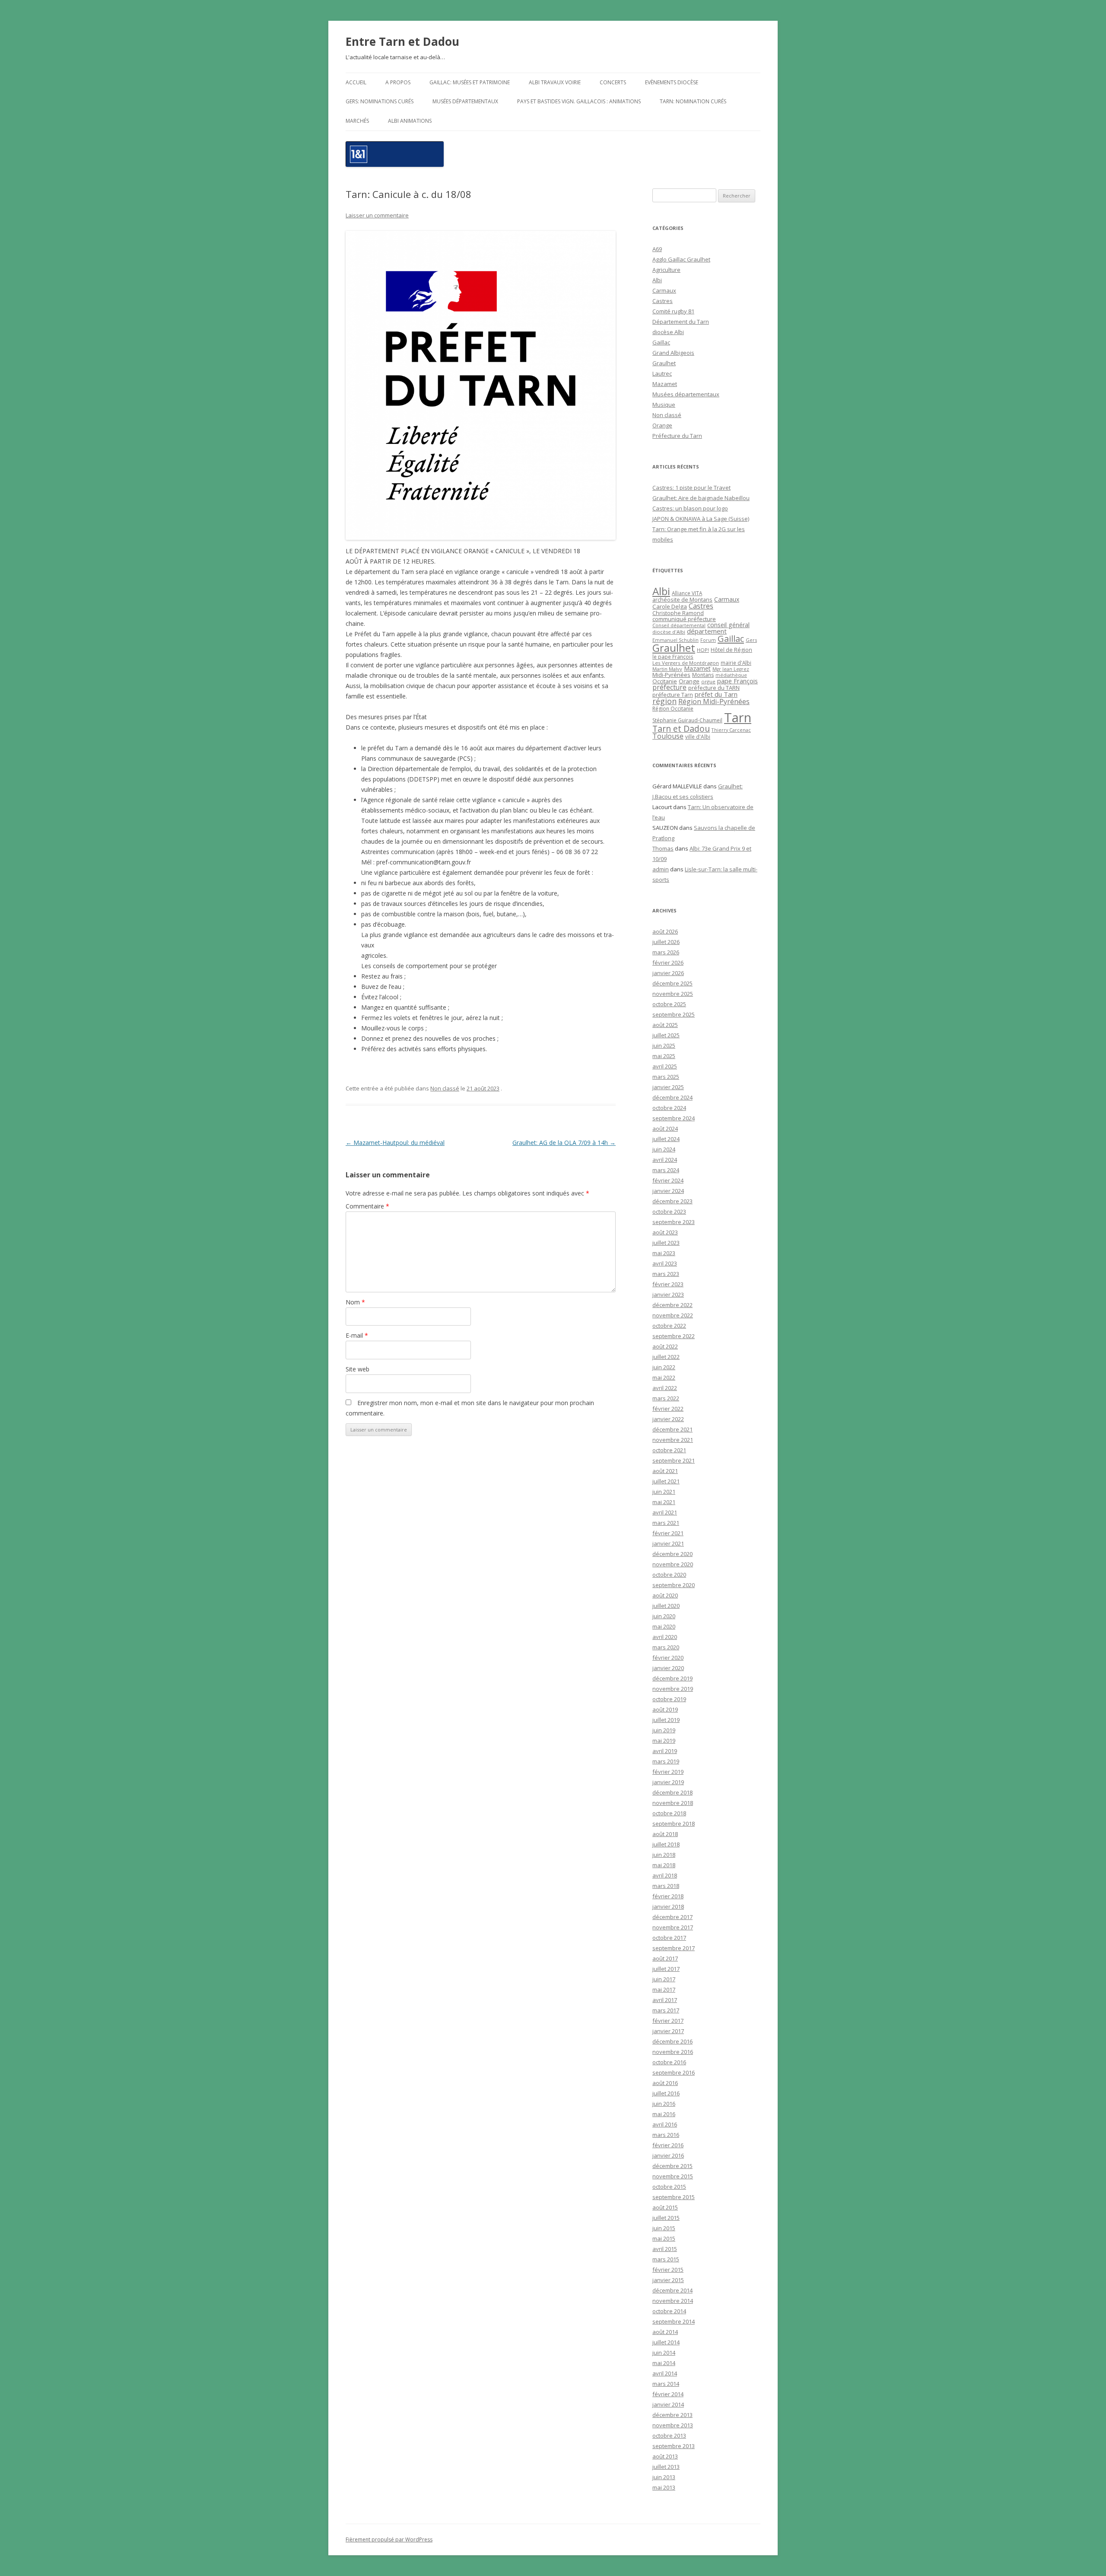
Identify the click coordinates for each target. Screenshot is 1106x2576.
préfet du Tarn (716, 694)
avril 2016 (665, 2124)
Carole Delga (670, 606)
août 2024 (665, 1129)
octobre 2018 (669, 1813)
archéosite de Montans (682, 599)
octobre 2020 (669, 1575)
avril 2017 (665, 2000)
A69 (657, 249)
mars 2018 (666, 1886)
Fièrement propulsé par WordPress (389, 2539)
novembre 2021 (673, 1440)
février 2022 (668, 1409)
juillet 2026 (666, 942)
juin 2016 (664, 2104)
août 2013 (665, 2456)
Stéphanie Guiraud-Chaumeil (687, 720)
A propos (398, 82)
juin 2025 (664, 1046)
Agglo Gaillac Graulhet (681, 259)
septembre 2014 (674, 2321)
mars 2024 (666, 1170)
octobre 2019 (669, 1699)
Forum (708, 640)
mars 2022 (666, 1398)
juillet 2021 (666, 1481)
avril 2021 (665, 1512)
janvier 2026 (668, 973)
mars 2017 (666, 2010)
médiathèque (731, 675)
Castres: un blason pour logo (690, 508)
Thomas (663, 848)
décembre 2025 (672, 983)
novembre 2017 (673, 1927)
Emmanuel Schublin (675, 640)
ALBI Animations (410, 121)
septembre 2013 (674, 2446)
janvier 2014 (668, 2404)
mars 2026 (666, 952)
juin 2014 (664, 2353)
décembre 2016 (672, 2041)
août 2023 (665, 1232)
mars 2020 (666, 1647)
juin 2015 (664, 2228)
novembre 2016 (673, 2052)
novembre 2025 (673, 994)
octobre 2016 (669, 2062)
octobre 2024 (669, 1108)
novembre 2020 (673, 1564)
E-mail (357, 1335)
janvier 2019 (668, 1782)
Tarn (738, 717)
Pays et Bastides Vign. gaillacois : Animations (579, 101)
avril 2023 (665, 1263)
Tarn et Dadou (681, 728)
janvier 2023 (668, 1294)
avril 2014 (665, 2373)
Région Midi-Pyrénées (714, 701)
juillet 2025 (666, 1035)
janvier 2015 (668, 2280)
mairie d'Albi (736, 663)
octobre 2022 (669, 1326)
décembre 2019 (672, 1678)
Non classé (445, 1088)
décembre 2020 (672, 1554)
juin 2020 (664, 1616)
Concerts (613, 82)
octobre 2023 (669, 1211)
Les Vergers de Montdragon (686, 663)
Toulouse (668, 736)
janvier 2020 (668, 1668)
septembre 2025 (674, 1014)
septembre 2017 (674, 1948)
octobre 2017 (669, 1938)
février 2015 (668, 2270)
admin (661, 869)
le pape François (673, 657)
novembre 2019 (673, 1689)
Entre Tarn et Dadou (402, 41)
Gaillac (661, 342)
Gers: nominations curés (380, 101)
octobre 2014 (669, 2311)
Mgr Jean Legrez (731, 669)
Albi (657, 280)
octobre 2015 (669, 2187)
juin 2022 (664, 1367)
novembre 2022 (673, 1315)
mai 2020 (664, 1626)
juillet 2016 (666, 2093)
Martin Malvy (667, 669)
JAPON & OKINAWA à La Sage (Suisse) (701, 519)
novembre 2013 (673, 2425)
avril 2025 (665, 1066)
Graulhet (664, 363)
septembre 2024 (674, 1118)
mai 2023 (664, 1253)
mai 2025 (664, 1056)
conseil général (728, 625)
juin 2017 (664, 1979)
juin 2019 (664, 1730)
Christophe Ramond (678, 613)
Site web (358, 1369)
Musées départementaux (465, 101)
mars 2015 (666, 2259)
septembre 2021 (674, 1460)
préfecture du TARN (714, 688)
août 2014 (665, 2332)
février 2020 (668, 1658)
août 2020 (665, 1595)
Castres (663, 301)
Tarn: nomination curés (693, 101)
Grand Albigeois (673, 353)
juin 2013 (664, 2477)
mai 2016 (664, 2114)
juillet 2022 (666, 1357)
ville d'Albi (698, 736)
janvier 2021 (668, 1543)
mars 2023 (666, 1274)
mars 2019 (666, 1761)
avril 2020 (665, 1637)
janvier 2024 (668, 1191)
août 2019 (665, 1709)
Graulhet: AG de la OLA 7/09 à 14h (564, 1143)
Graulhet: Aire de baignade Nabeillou (701, 498)
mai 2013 (664, 2487)
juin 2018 (664, 1855)
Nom (355, 1302)
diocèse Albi (668, 332)
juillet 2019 (666, 1720)
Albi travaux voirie (555, 82)
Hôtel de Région (731, 650)
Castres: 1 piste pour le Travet (691, 488)
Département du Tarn (681, 322)
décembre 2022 (672, 1305)
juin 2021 (664, 1492)
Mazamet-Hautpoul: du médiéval (395, 1143)
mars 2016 (666, 2135)
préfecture (669, 687)
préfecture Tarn (673, 695)
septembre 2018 (674, 1824)
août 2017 (665, 1958)
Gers (751, 640)
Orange (662, 425)
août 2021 (665, 1471)
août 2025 (665, 1025)
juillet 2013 (666, 2467)
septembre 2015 (674, 2197)
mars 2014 (666, 2384)
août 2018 (665, 1834)
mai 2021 (664, 1502)
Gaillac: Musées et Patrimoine (470, 82)
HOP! (703, 650)
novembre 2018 (673, 1803)
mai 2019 (664, 1741)
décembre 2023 (672, 1201)
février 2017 (668, 2021)
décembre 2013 (672, 2415)
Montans (703, 675)
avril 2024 (665, 1160)
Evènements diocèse (672, 82)
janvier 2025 (668, 1087)
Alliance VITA (687, 593)
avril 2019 (665, 1751)
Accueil (356, 82)
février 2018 (668, 1896)
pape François (737, 681)
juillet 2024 (666, 1139)
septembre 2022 (674, 1336)
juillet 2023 (666, 1243)
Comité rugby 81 (673, 311)
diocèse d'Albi (669, 632)
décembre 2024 (672, 1097)
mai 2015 (664, 2238)
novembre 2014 (673, 2301)
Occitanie (665, 681)
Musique (664, 405)
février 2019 (668, 1772)
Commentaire (367, 1206)
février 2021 (668, 1533)
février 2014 (668, 2394)
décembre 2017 (672, 1917)
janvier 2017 (668, 2031)
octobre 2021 (669, 1450)
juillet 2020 (666, 1606)
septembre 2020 (674, 1585)
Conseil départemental (679, 625)
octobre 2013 (669, 2436)
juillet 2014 (666, 2342)
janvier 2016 (668, 2155)
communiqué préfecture (684, 619)
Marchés (357, 121)
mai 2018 (664, 1865)
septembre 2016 (674, 2072)
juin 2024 (664, 1149)
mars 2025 (666, 1077)
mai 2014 (664, 2363)
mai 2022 (664, 1377)
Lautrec (662, 373)
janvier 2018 (668, 1906)
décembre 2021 (672, 1429)
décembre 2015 (672, 2166)
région (664, 701)
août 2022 (665, 1346)
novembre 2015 (673, 2176)
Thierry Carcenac (731, 730)
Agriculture (666, 270)
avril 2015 (665, 2249)
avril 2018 (665, 1875)
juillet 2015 (666, 2218)
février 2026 (668, 963)
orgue (708, 681)
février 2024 (668, 1180)
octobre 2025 (669, 1004)
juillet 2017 (666, 1969)
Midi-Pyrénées (671, 675)
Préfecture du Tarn (677, 436)
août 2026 (665, 931)
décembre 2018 (672, 1792)
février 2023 (668, 1284)
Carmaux (664, 290)
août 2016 (665, 2083)
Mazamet (665, 384)
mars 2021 (666, 1523)
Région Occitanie (673, 709)
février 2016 (668, 2145)
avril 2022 (665, 1388)
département (707, 631)
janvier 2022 (668, 1419)
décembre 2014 (672, 2290)
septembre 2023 (674, 1222)
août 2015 (665, 2207)
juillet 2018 (666, 1844)
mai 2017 (664, 1989)
